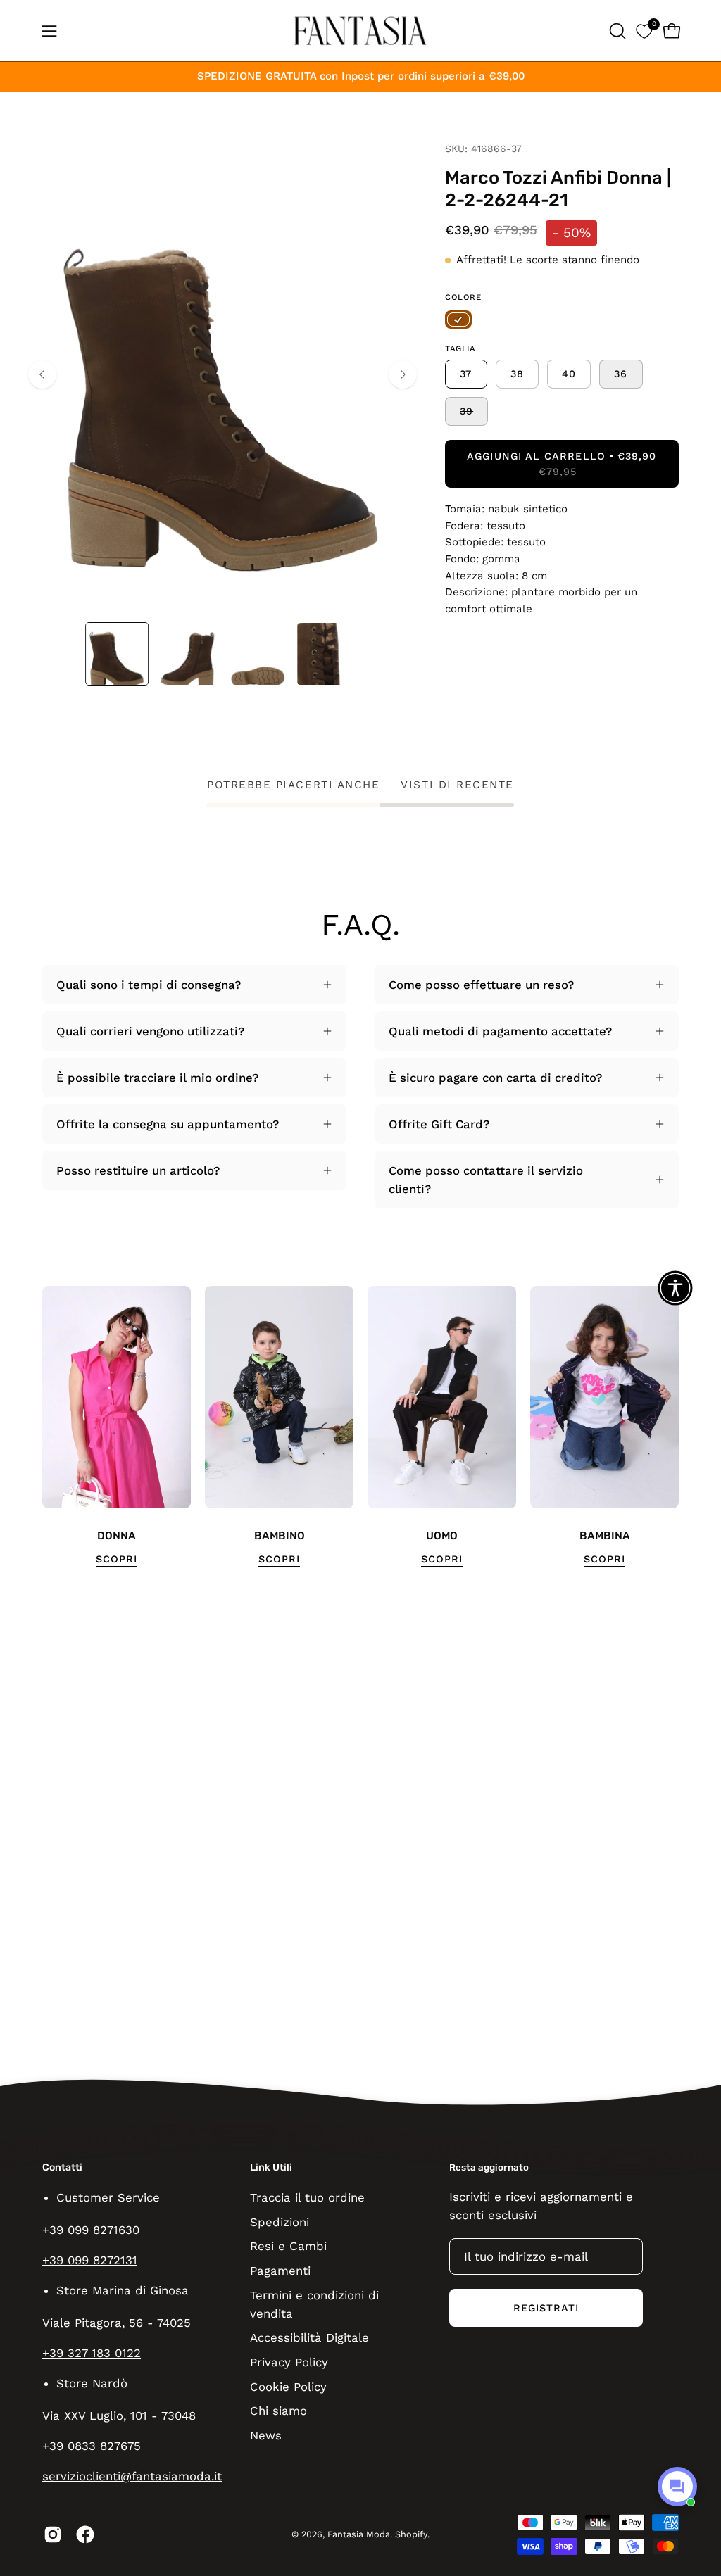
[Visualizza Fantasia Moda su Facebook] (85, 2534)
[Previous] (42, 374)
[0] (644, 31)
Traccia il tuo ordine (307, 2197)
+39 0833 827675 (92, 2446)
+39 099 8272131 (90, 2260)
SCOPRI (117, 1559)
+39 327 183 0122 (92, 2353)
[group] (360, 1427)
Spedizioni (280, 2221)
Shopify (411, 2534)
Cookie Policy (288, 2386)
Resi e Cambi (288, 2246)
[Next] (403, 374)
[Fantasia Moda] (360, 31)
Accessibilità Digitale (309, 2337)
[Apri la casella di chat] (677, 2487)
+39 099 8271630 (91, 2230)
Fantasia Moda (359, 2534)
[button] (616, 31)
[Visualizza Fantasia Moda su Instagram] (53, 2534)
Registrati (546, 2308)
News (266, 2435)
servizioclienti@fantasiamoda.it (132, 2476)
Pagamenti (280, 2270)
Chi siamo (278, 2411)
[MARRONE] (458, 320)
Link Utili (271, 2167)
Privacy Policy (289, 2362)
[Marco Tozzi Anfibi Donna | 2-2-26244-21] (117, 654)
